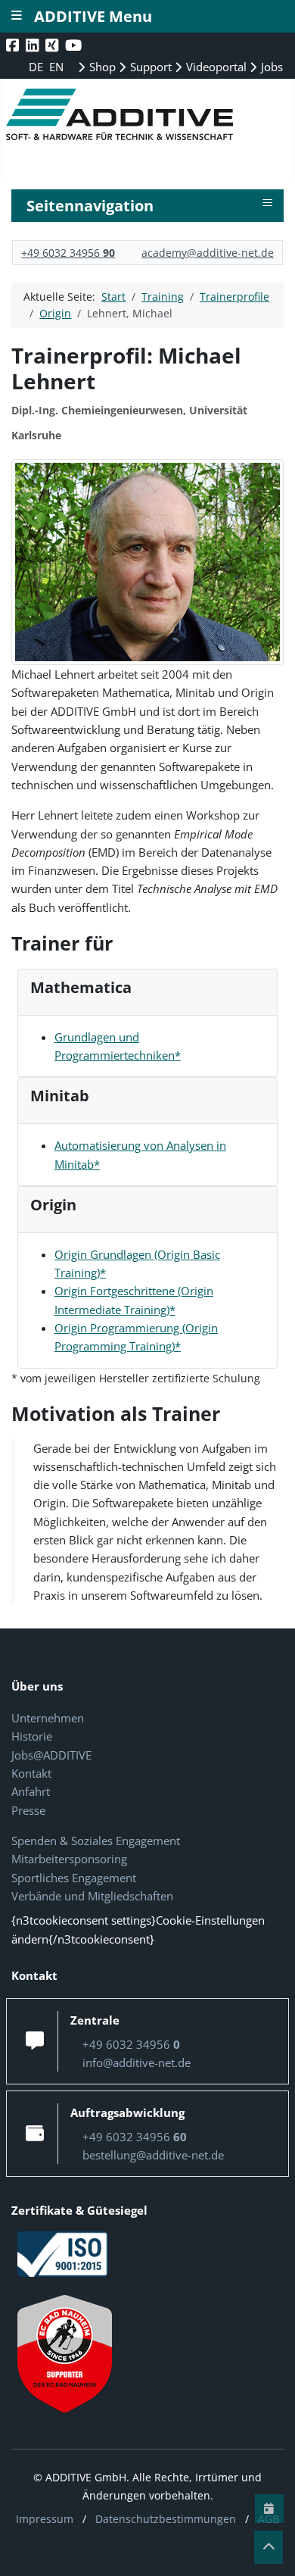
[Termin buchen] (269, 2509)
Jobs (270, 67)
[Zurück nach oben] (269, 2547)
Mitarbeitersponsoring (69, 1859)
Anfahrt (31, 1791)
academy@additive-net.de (208, 253)
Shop (101, 67)
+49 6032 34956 (68, 253)
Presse (28, 1810)
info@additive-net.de (137, 2062)
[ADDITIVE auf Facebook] (14, 45)
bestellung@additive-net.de (153, 2155)
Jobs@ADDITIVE (51, 1755)
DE (37, 67)
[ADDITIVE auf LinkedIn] (34, 45)
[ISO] (63, 2253)
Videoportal (215, 67)
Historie (32, 1736)
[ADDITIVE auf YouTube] (75, 45)
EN (56, 67)
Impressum (45, 2519)
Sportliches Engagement (74, 1878)
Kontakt (31, 1773)
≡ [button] (267, 203)
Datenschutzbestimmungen (166, 2519)
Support (149, 67)
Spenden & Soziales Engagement (96, 1841)
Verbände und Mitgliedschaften (92, 1896)
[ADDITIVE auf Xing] (53, 45)
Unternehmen (48, 1718)
